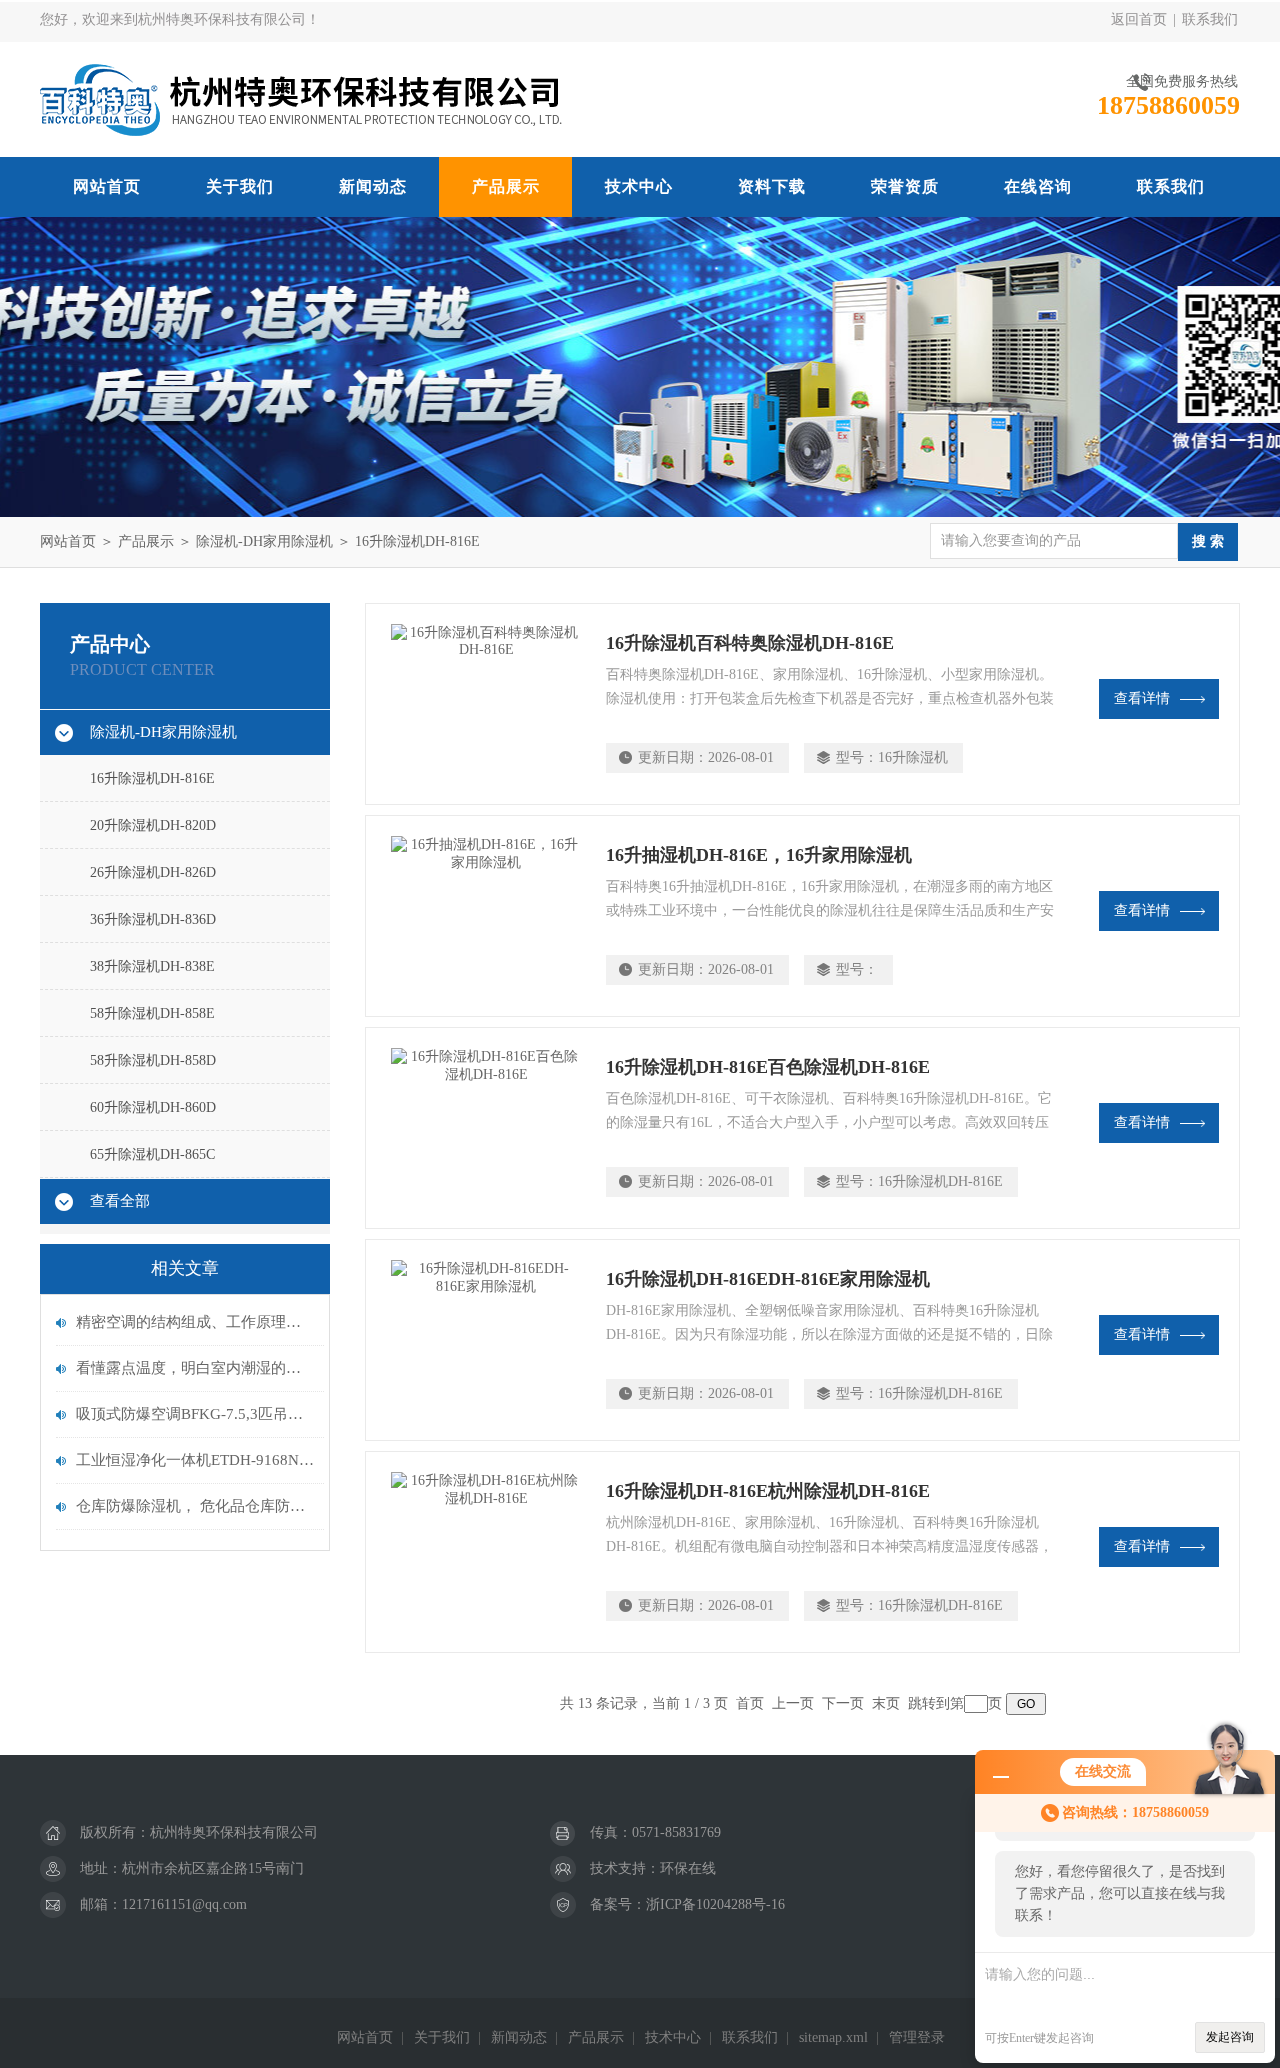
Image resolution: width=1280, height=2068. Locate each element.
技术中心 (639, 186)
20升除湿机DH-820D (153, 825)
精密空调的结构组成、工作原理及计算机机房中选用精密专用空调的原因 (195, 1322)
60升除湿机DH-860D (153, 1107)
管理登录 (917, 2037)
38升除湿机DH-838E (152, 966)
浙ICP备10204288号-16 (715, 1904)
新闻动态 (373, 186)
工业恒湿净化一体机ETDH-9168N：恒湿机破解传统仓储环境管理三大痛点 (195, 1460)
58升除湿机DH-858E (152, 1013)
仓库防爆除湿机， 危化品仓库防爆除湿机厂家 (195, 1506)
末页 (886, 1703)
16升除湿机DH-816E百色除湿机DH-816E (768, 1067)
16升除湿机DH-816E (417, 541)
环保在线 (688, 1868)
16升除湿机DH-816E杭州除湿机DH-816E (768, 1491)
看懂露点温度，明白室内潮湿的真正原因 (195, 1368)
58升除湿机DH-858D (153, 1060)
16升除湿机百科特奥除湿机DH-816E (750, 643)
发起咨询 (1230, 2037)
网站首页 (107, 186)
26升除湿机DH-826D (153, 872)
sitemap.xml (833, 2037)
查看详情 (1142, 698)
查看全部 (120, 1201)
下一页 (843, 1703)
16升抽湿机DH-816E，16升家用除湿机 (759, 855)
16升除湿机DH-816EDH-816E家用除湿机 (768, 1279)
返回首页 (1139, 19)
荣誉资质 (905, 186)
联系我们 (1210, 19)
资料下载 (772, 186)
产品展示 (506, 186)
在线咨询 (1038, 186)
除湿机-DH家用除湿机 (264, 541)
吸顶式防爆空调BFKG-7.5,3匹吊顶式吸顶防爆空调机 (195, 1414)
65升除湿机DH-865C (152, 1154)
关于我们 (240, 186)
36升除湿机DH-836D (153, 919)
